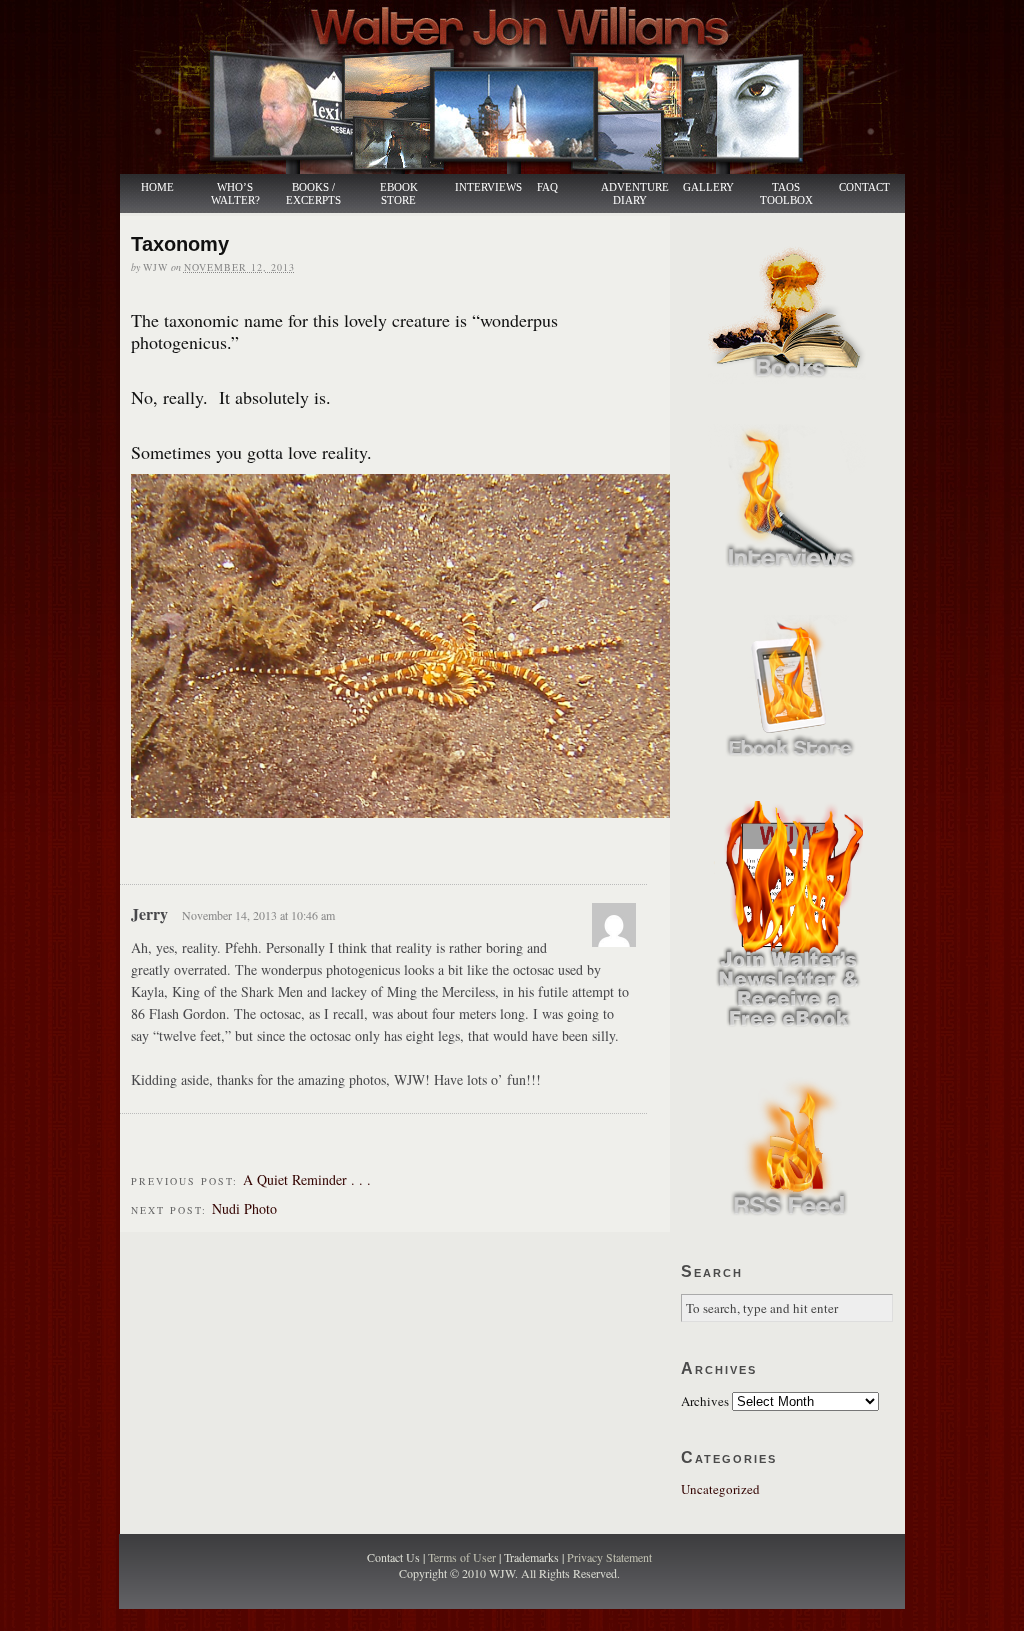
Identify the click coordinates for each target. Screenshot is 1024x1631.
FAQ (547, 187)
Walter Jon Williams (524, 87)
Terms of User (463, 1557)
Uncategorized (720, 1489)
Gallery (708, 187)
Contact (864, 187)
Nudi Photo (244, 1208)
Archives (705, 1401)
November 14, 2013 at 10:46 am (258, 915)
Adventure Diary (634, 194)
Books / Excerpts (313, 194)
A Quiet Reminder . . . (307, 1179)
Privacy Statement (609, 1557)
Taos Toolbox (786, 194)
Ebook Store (399, 194)
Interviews (478, 187)
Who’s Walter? (235, 194)
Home (157, 187)
